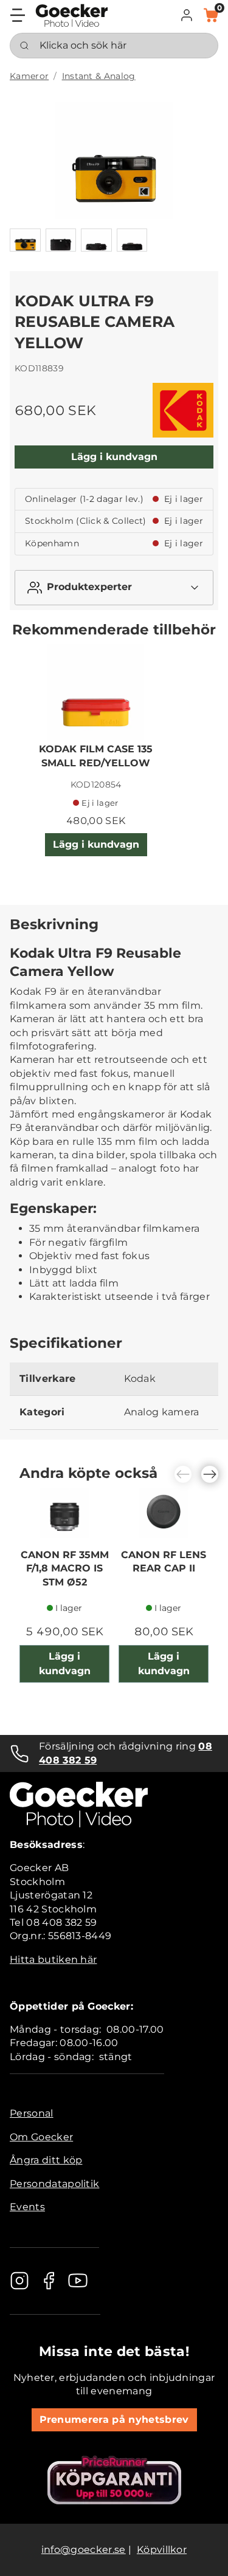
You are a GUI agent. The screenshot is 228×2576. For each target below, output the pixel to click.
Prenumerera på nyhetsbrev (114, 2420)
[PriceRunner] (114, 2480)
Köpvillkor (162, 2550)
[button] (187, 15)
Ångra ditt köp (46, 2160)
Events (27, 2207)
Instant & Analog (99, 76)
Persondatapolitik (54, 2184)
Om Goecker (41, 2137)
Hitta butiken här (53, 1959)
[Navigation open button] (18, 15)
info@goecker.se (84, 2550)
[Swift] (72, 15)
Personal (32, 2113)
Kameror (29, 76)
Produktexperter (89, 587)
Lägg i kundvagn (114, 457)
